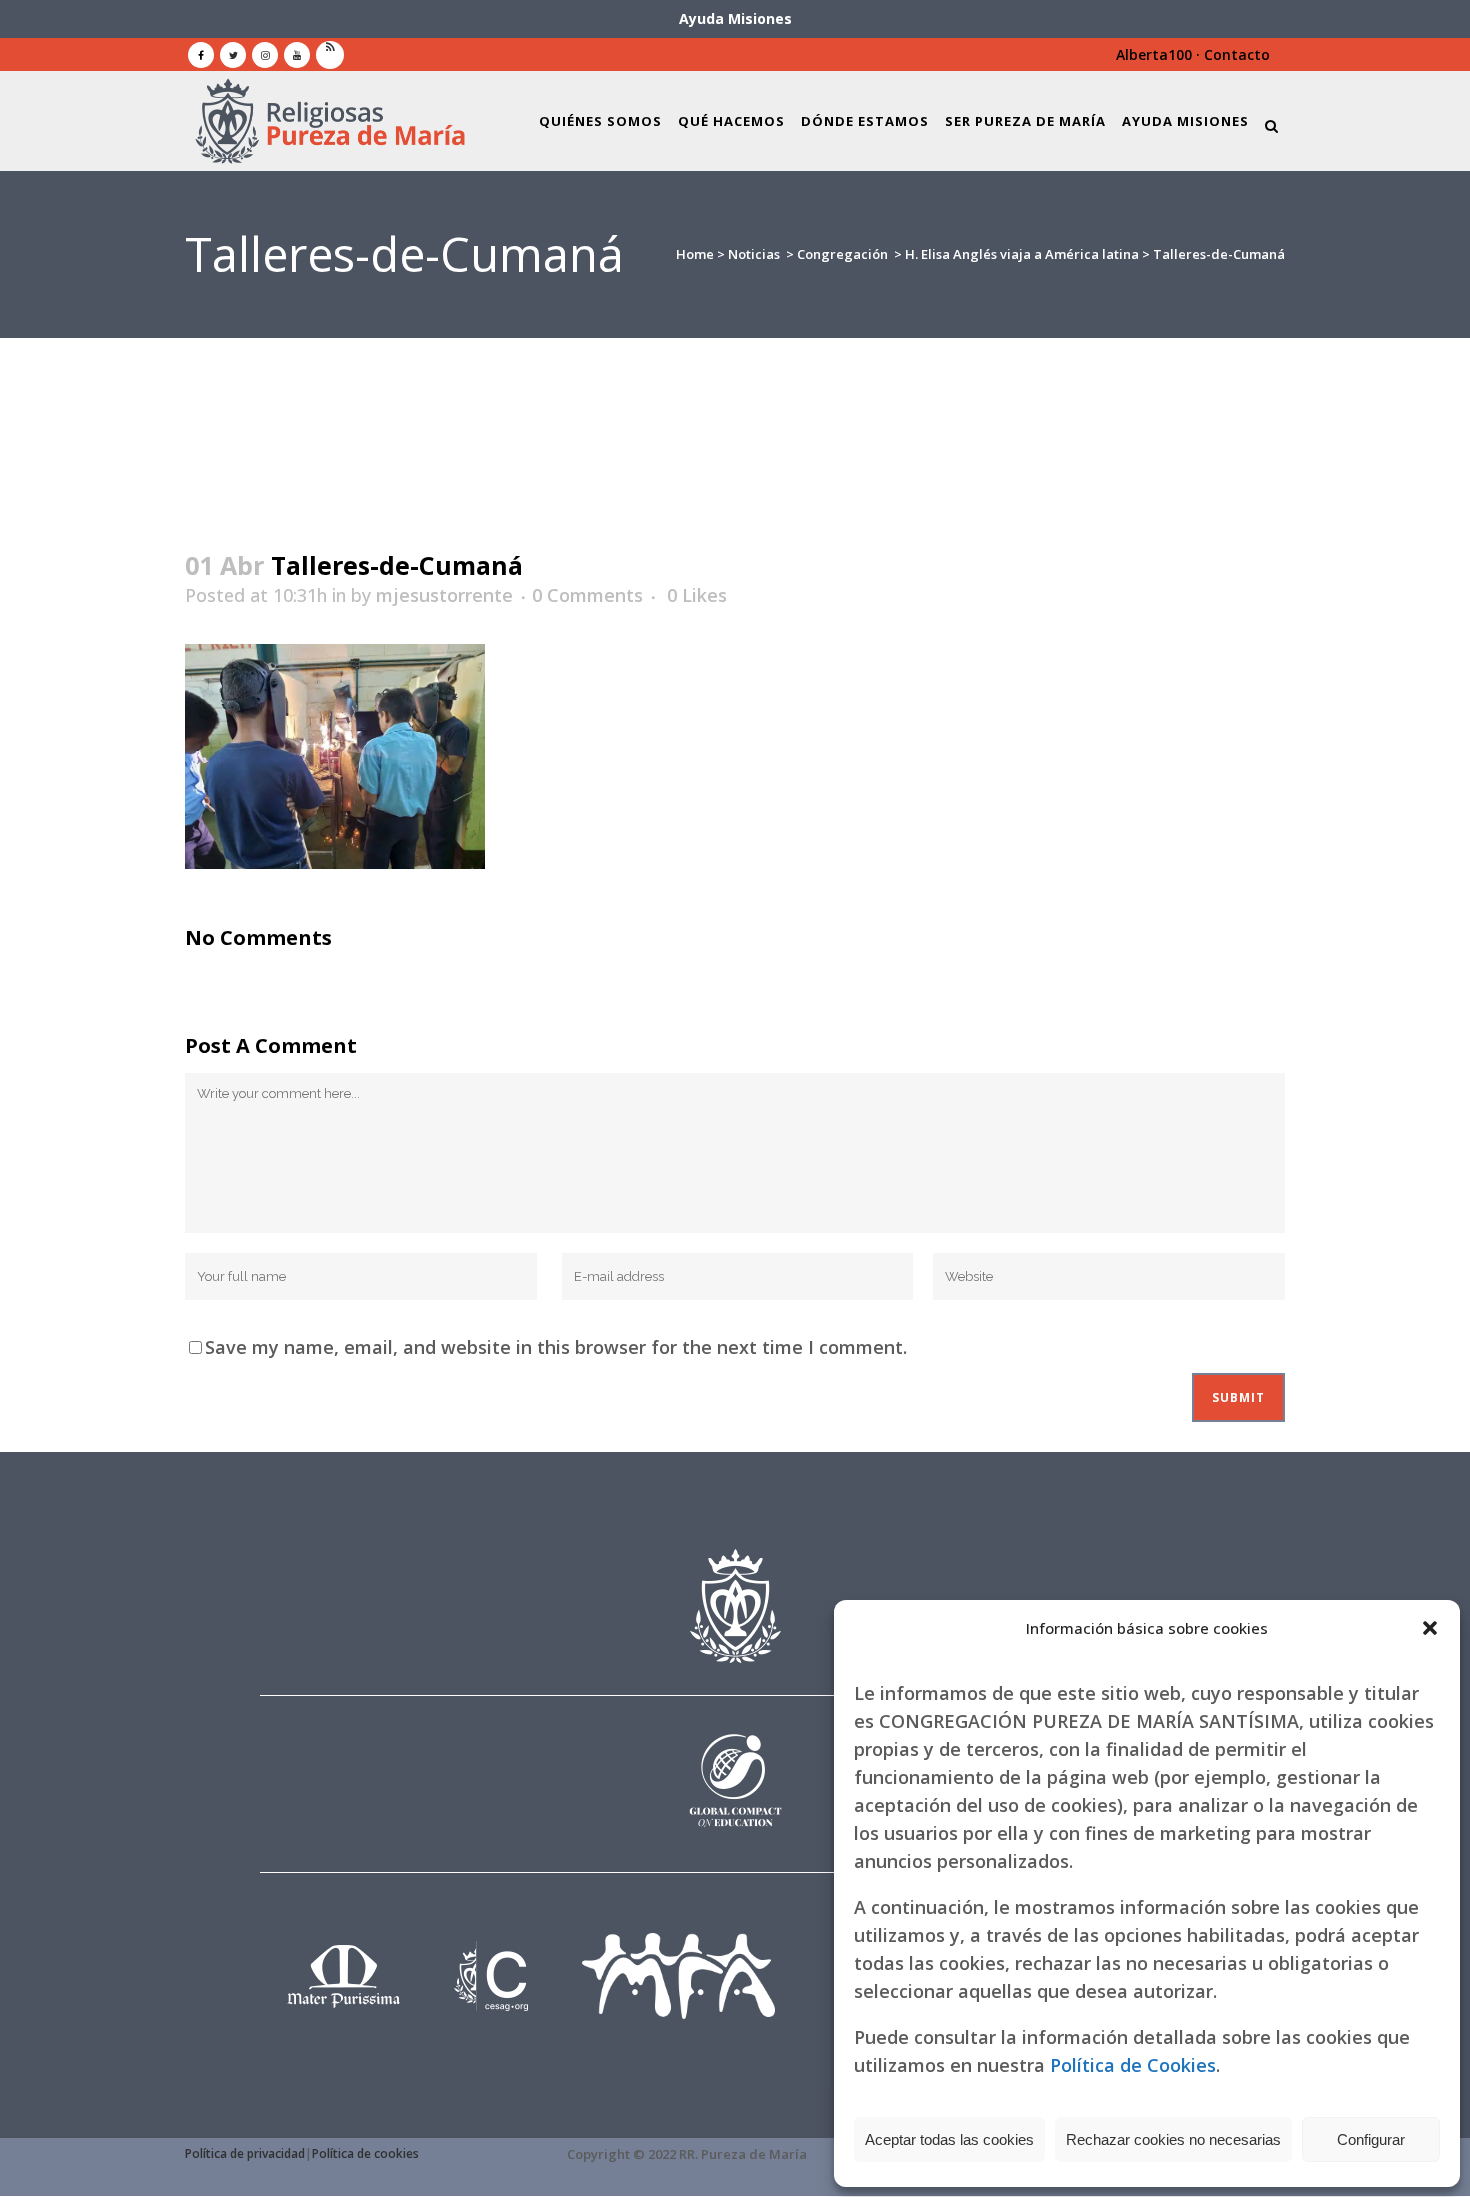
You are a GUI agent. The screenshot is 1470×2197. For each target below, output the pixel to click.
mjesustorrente (444, 595)
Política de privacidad (245, 2153)
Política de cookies (365, 2153)
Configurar (1371, 2139)
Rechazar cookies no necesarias (1173, 2139)
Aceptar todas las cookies (949, 2139)
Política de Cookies (1133, 2065)
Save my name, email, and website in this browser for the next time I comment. (556, 1347)
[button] (1430, 1628)
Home (695, 254)
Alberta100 (1154, 54)
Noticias (754, 254)
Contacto (1237, 54)
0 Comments (587, 595)
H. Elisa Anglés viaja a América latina (1022, 254)
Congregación (842, 254)
